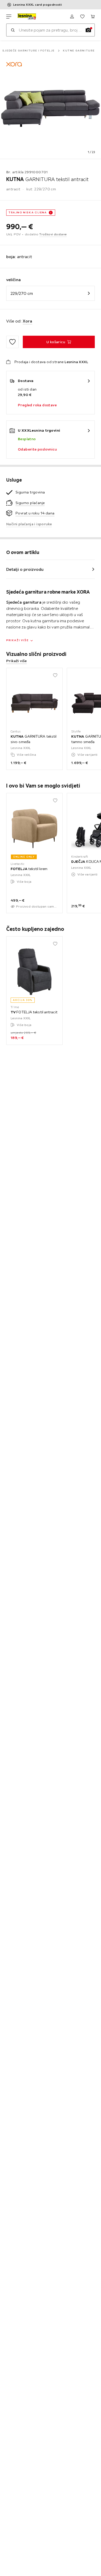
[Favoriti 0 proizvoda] (82, 17)
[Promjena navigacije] (9, 17)
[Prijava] (72, 17)
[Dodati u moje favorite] (12, 342)
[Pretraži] (13, 30)
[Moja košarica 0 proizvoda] (93, 17)
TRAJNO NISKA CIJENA (28, 212)
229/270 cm (22, 293)
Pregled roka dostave (37, 405)
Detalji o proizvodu (25, 569)
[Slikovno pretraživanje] (88, 30)
